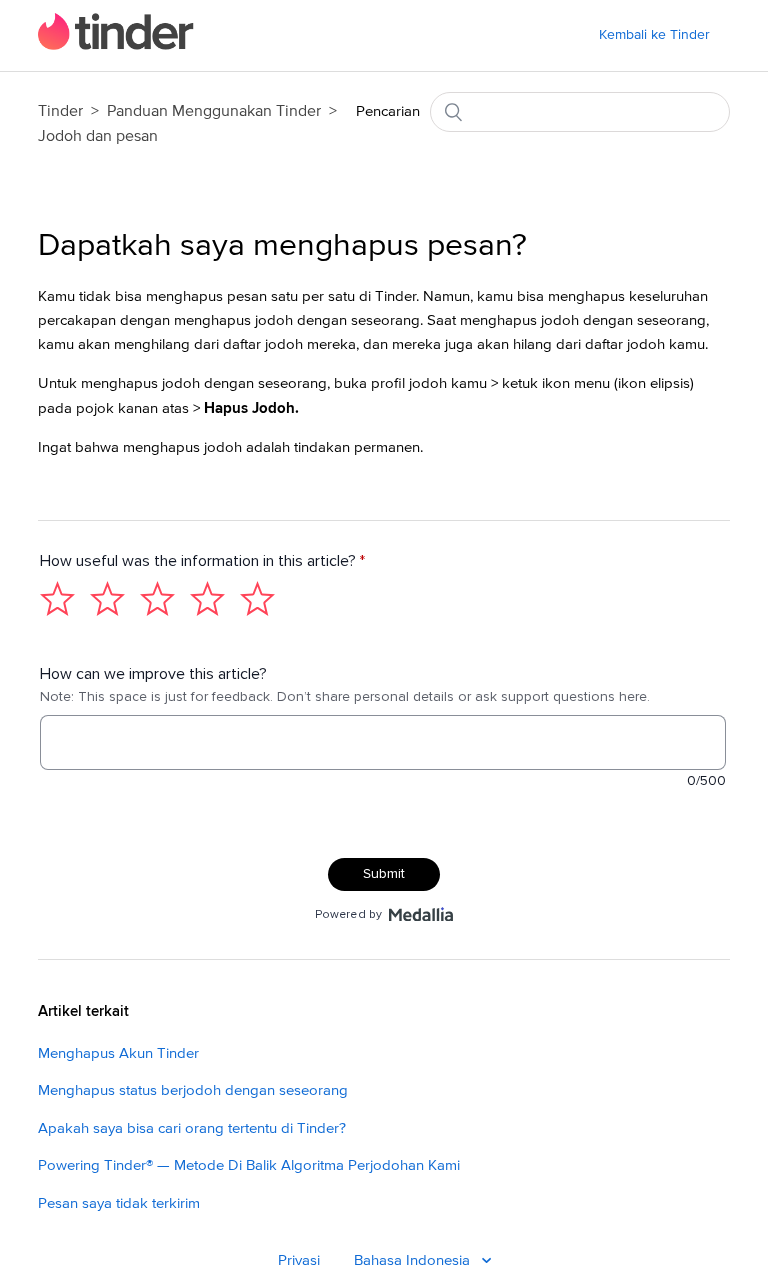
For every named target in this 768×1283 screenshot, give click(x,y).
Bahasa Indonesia (414, 1260)
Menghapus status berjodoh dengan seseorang (193, 1090)
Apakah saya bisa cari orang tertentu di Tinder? (192, 1128)
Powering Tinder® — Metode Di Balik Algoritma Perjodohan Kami (249, 1165)
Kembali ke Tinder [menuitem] (654, 35)
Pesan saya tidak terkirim (119, 1203)
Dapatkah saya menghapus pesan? (282, 246)
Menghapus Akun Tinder (118, 1053)
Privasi (299, 1260)
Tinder (60, 111)
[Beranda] (116, 45)
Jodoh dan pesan (98, 136)
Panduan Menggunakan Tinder (216, 111)
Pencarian (388, 111)
